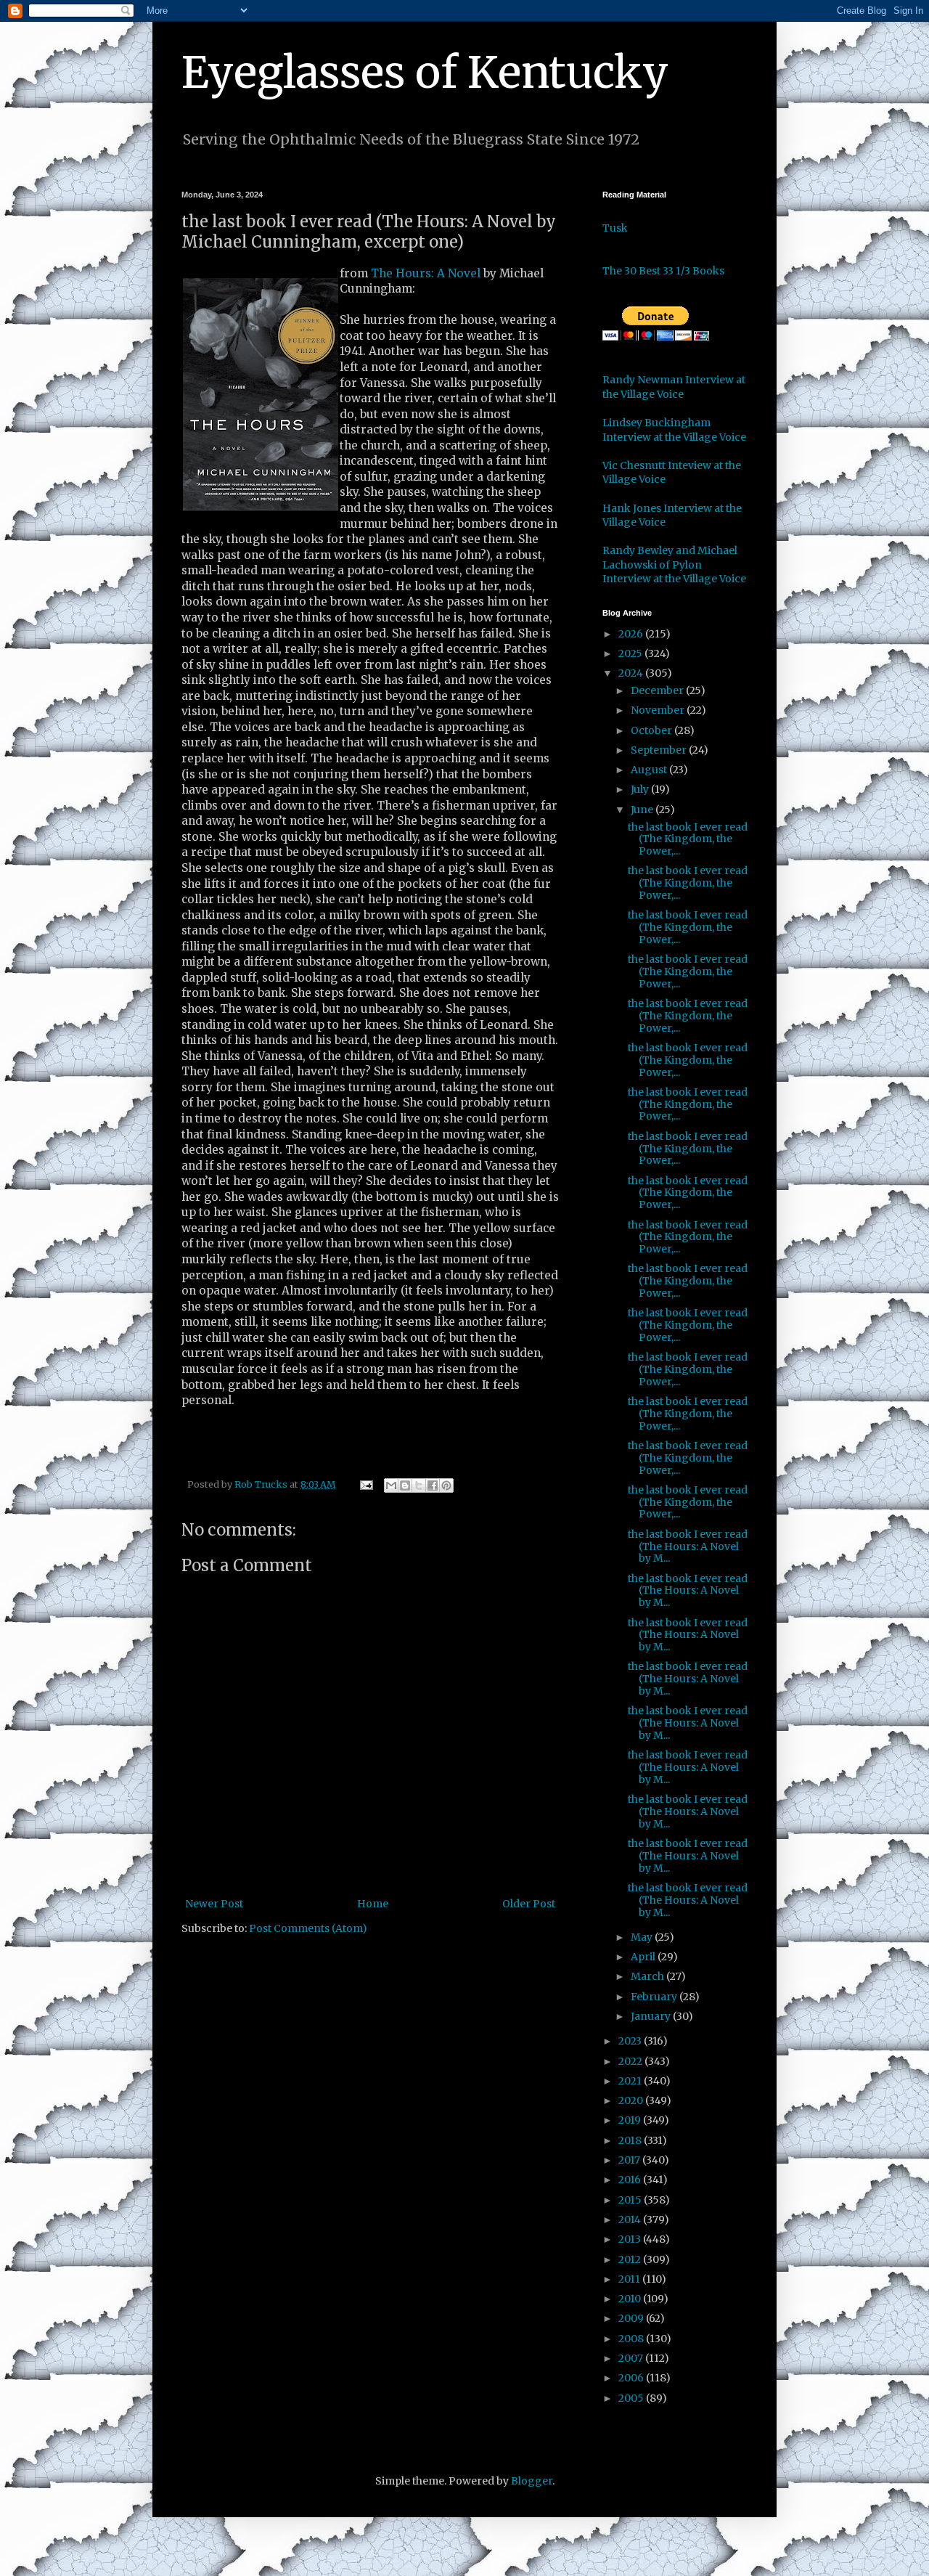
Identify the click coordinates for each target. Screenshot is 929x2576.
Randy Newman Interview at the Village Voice (674, 387)
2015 (631, 2200)
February (655, 1997)
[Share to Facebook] (433, 1485)
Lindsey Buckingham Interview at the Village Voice (674, 430)
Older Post (529, 1904)
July (641, 789)
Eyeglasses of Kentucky (425, 72)
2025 (631, 653)
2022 (631, 2061)
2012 (631, 2259)
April (644, 1957)
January (652, 2016)
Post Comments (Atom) (308, 1928)
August (650, 770)
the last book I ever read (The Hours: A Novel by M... (688, 1546)
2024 (632, 673)
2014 (631, 2220)
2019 (631, 2120)
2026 (632, 634)
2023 (631, 2041)
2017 (630, 2160)
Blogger (532, 2481)
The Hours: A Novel (426, 273)
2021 (631, 2081)
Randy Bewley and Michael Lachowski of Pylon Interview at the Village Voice (674, 564)
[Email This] (391, 1485)
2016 (631, 2180)
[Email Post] (365, 1484)
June (643, 810)
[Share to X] (419, 1485)
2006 (632, 2378)
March (648, 1976)
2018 (631, 2140)
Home (373, 1904)
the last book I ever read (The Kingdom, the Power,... (688, 839)
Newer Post (214, 1904)
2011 (630, 2279)
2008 (632, 2339)
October (652, 730)
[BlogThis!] (405, 1485)
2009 (632, 2318)
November (659, 710)
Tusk (615, 228)
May (643, 1937)
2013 (631, 2239)
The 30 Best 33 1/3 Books (663, 271)
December (658, 690)
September (660, 750)
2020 (632, 2100)
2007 (632, 2358)
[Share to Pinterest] (446, 1485)
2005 (632, 2398)
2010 (631, 2299)
